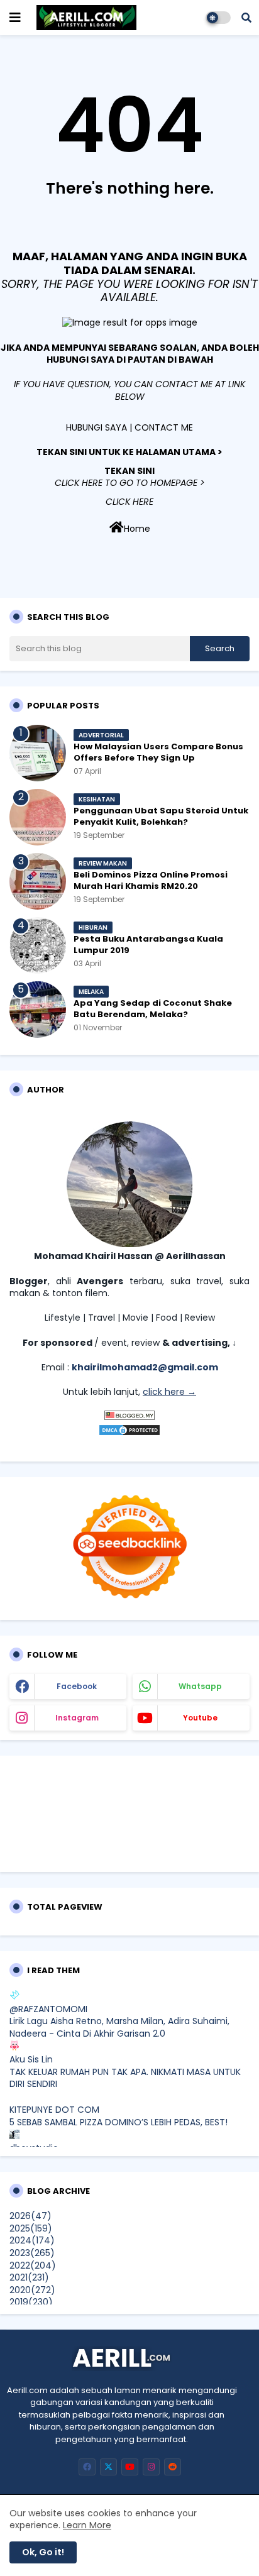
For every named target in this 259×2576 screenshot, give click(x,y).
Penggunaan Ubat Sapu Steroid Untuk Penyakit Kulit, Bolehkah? (161, 817)
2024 (32, 2240)
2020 (32, 2290)
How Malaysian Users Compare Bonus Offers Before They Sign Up (158, 752)
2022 (33, 2265)
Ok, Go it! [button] (43, 2552)
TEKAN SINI (129, 471)
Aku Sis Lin (31, 2059)
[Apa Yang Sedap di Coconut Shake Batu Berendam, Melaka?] (38, 1010)
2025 (31, 2228)
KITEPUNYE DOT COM (54, 2110)
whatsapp (200, 1686)
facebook (77, 1686)
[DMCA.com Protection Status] (129, 1433)
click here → (169, 1392)
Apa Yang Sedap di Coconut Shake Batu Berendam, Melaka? (153, 1009)
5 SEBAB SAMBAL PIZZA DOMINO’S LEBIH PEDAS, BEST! (118, 2122)
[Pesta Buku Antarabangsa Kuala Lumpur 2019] (38, 945)
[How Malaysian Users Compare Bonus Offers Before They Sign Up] (38, 753)
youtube (200, 1718)
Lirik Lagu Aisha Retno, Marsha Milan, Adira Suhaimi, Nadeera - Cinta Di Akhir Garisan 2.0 (119, 2027)
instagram (77, 1718)
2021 (29, 2277)
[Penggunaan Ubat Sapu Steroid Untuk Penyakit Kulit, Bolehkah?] (38, 817)
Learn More (87, 2525)
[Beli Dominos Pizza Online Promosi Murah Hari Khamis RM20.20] (38, 881)
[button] (246, 18)
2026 (30, 2216)
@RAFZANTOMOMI (48, 2009)
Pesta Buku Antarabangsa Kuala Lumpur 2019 (148, 945)
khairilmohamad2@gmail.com (145, 1367)
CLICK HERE (129, 502)
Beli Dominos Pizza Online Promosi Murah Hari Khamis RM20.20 (151, 881)
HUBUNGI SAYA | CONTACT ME (129, 427)
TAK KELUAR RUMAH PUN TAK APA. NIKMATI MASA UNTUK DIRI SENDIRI (125, 2078)
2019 (31, 2302)
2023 (32, 2253)
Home (137, 529)
